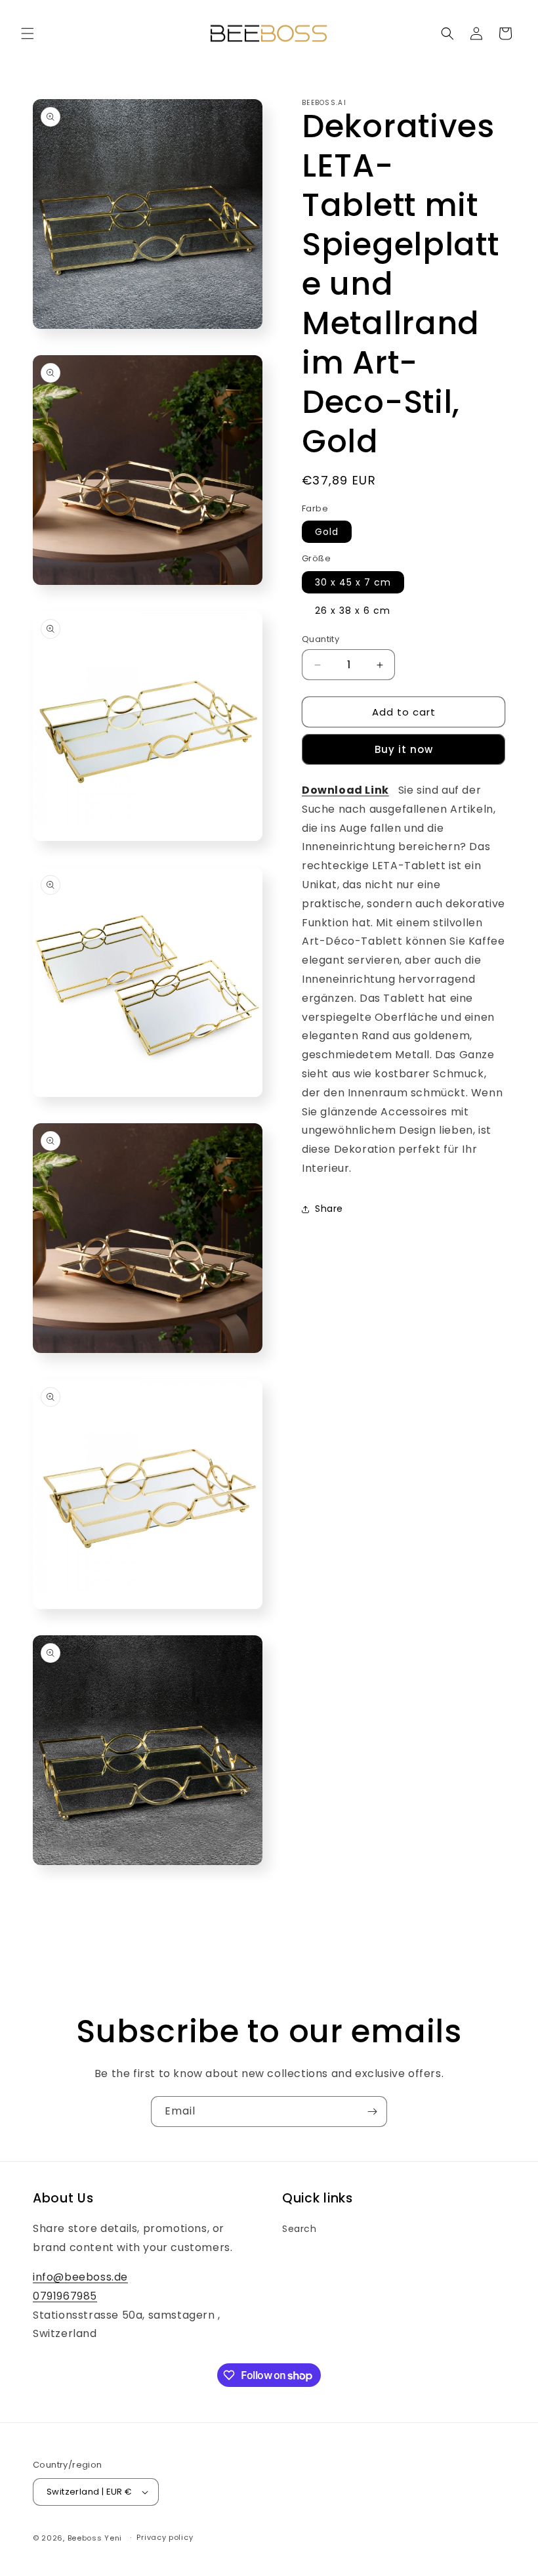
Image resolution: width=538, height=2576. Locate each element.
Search (300, 2229)
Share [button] (329, 1209)
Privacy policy (165, 2537)
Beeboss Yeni (96, 2538)
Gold (327, 532)
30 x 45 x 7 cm (353, 582)
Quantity (321, 639)
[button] (28, 33)
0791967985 (65, 2296)
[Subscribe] (372, 2112)
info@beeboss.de (80, 2277)
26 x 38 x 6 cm (353, 611)
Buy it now (404, 749)
